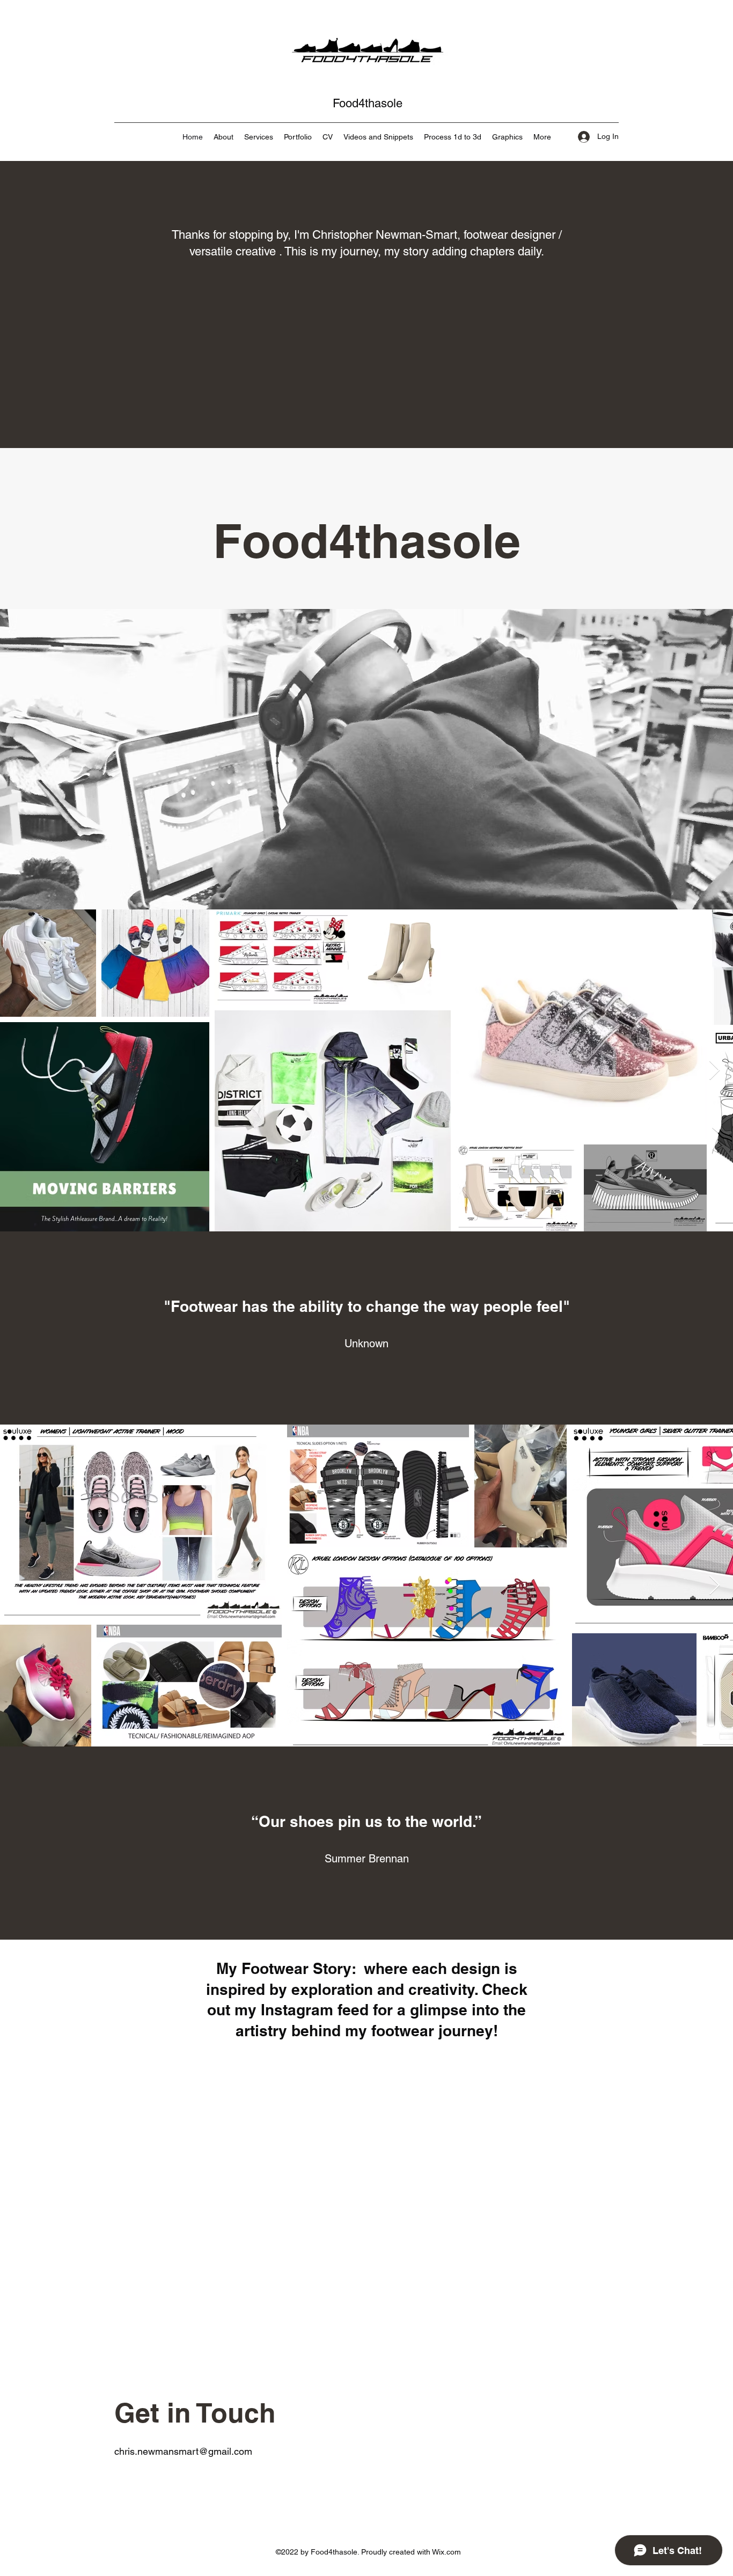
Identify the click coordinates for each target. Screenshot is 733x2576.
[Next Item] (714, 1071)
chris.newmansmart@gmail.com (183, 2451)
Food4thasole (368, 103)
